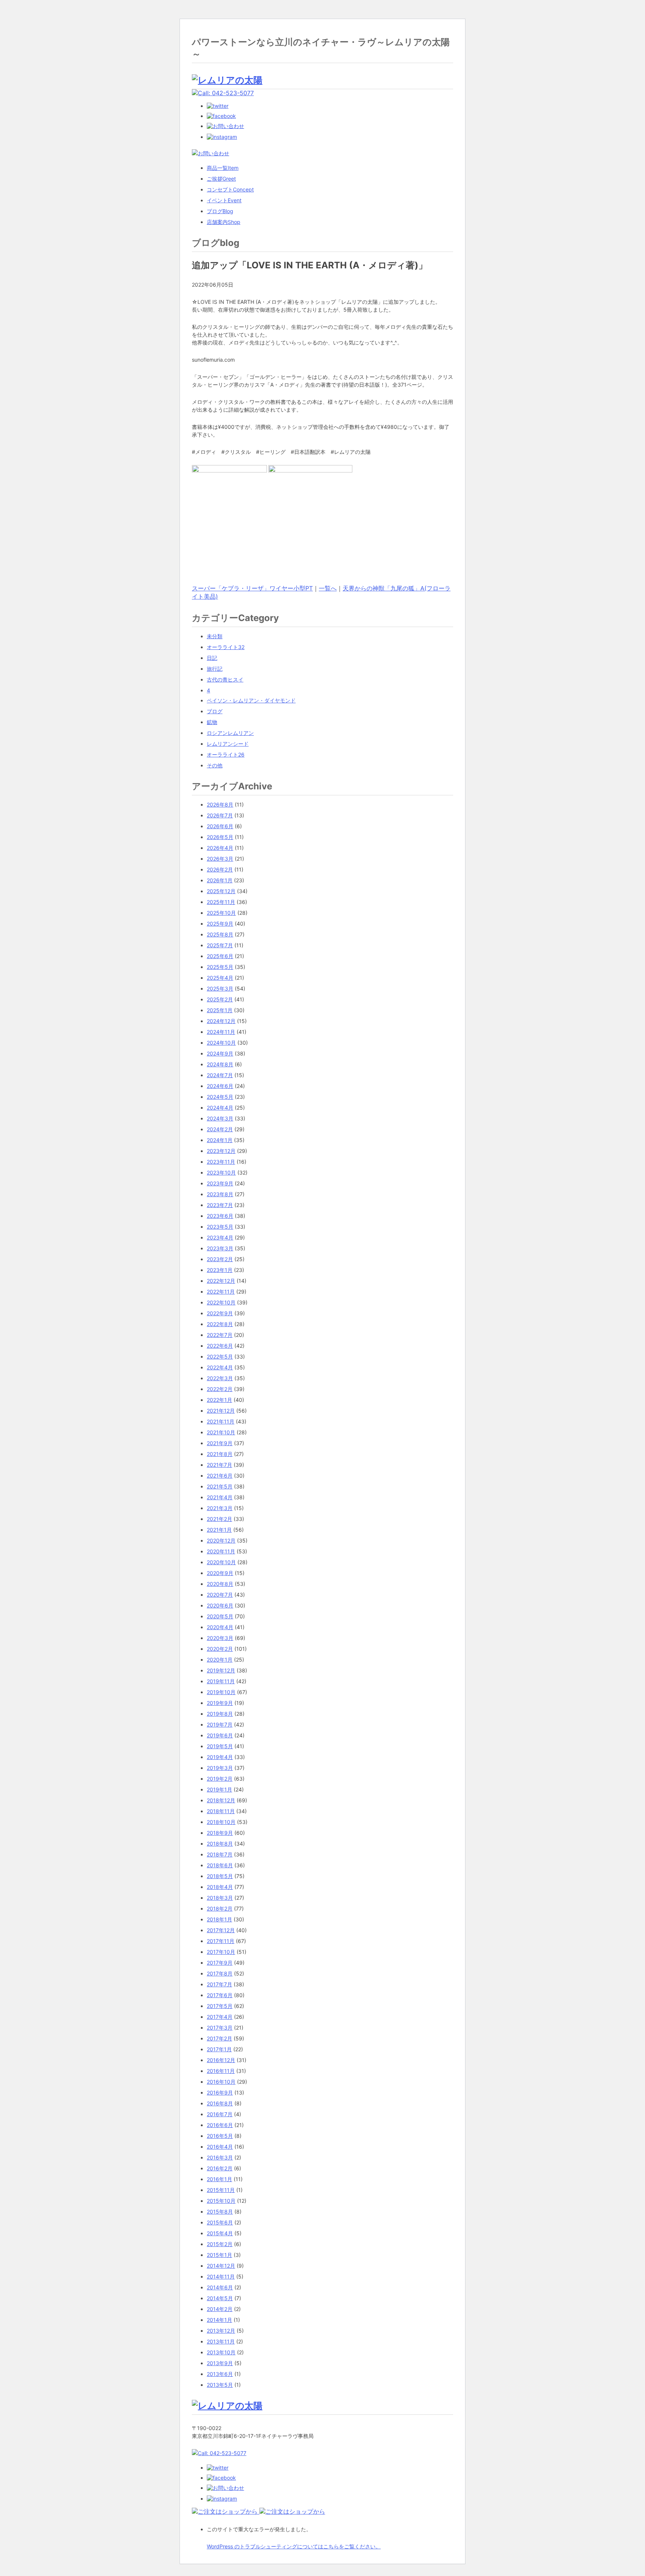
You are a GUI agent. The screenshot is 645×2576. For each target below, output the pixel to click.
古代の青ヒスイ (225, 679)
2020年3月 (220, 1638)
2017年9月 (220, 1963)
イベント (224, 200)
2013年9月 (220, 2363)
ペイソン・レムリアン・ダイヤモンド (251, 700)
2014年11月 (221, 2276)
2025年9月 (220, 924)
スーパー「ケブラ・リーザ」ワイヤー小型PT (252, 588)
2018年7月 (220, 1854)
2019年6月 (220, 1735)
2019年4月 (220, 1757)
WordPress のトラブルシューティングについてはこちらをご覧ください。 (294, 2546)
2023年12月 (221, 1151)
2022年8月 (220, 1324)
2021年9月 (220, 1443)
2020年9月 (220, 1573)
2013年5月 (220, 2385)
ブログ (220, 211)
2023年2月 (220, 1259)
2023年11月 (221, 1162)
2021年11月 (221, 1421)
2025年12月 (221, 891)
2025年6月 (220, 956)
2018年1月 (219, 1919)
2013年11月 (221, 2341)
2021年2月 (219, 1519)
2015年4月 (220, 2233)
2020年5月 (220, 1616)
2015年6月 (220, 2222)
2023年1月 (220, 1270)
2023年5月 (220, 1227)
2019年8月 (220, 1714)
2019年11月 (221, 1681)
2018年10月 (221, 1822)
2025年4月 (220, 978)
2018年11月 (221, 1811)
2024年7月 (220, 1075)
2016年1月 (219, 2179)
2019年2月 (220, 1779)
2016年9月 (220, 2092)
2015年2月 (220, 2244)
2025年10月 (221, 913)
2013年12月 (221, 2331)
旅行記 (215, 669)
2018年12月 (221, 1800)
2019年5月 (220, 1746)
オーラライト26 (226, 754)
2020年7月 (220, 1595)
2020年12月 (221, 1540)
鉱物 (212, 722)
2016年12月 (221, 2060)
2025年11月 (221, 902)
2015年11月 (221, 2190)
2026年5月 (220, 837)
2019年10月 (221, 1692)
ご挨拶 (221, 179)
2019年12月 (221, 1670)
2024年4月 (220, 1108)
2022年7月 (220, 1335)
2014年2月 (220, 2309)
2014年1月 (219, 2320)
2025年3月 (220, 988)
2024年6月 (220, 1086)
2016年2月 (220, 2168)
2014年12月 (221, 2266)
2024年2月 (220, 1129)
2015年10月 (221, 2201)
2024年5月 (220, 1097)
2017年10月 (221, 1952)
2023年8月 (220, 1194)
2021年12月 (221, 1411)
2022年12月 (221, 1281)
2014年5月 (220, 2298)
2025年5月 (220, 967)
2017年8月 (220, 1973)
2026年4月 (220, 848)
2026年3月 (220, 859)
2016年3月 (220, 2157)
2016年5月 (220, 2136)
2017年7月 (219, 1984)
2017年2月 (219, 2038)
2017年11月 (221, 1941)
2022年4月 (220, 1367)
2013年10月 (221, 2352)
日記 (212, 658)
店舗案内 (224, 222)
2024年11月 (221, 1032)
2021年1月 (219, 1530)
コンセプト (230, 189)
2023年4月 (220, 1237)
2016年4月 (220, 2147)
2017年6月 (220, 1995)
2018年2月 (220, 1908)
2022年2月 (220, 1389)
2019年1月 (219, 1789)
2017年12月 (221, 1930)
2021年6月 (220, 1476)
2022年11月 (221, 1292)
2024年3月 (220, 1118)
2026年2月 (220, 869)
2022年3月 (220, 1378)
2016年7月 (220, 2114)
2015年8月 (220, 2212)
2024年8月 (220, 1064)
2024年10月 (221, 1043)
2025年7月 (220, 945)
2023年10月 (221, 1172)
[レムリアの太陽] (227, 80)
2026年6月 (220, 826)
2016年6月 (220, 2125)
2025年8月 (220, 934)
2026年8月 (220, 804)
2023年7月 (220, 1205)
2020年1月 (220, 1660)
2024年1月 (220, 1140)
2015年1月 (219, 2255)
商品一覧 (223, 168)
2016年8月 (220, 2103)
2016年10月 (221, 2082)
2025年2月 (220, 999)
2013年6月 (220, 2374)
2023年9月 (220, 1183)
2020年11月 (221, 1551)
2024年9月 (220, 1053)
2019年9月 (220, 1703)
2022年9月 (220, 1313)
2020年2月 (220, 1649)
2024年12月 (221, 1021)
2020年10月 (221, 1562)
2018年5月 (220, 1876)
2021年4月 (220, 1497)
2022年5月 (220, 1356)
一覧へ (328, 588)
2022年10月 (221, 1302)
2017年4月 (220, 2017)
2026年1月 (220, 880)
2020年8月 (220, 1584)
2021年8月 (220, 1454)
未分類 (215, 636)
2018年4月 (220, 1887)
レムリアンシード (228, 744)
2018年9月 (220, 1833)
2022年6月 (220, 1346)
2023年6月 (220, 1216)
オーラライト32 (226, 647)
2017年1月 (219, 2049)
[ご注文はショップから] (226, 2511)
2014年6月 (220, 2287)
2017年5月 (220, 2006)
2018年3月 (220, 1898)
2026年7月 (220, 815)
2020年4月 (220, 1627)
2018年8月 (220, 1844)
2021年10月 (221, 1432)
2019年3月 (220, 1768)
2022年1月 (219, 1400)
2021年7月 (219, 1465)
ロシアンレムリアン (230, 733)
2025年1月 (220, 1010)
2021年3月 (220, 1508)
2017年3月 (220, 2028)
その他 (215, 765)
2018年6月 (220, 1865)
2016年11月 (221, 2071)
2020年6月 (220, 1605)
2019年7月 (220, 1724)
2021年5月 (220, 1486)
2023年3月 (220, 1248)
